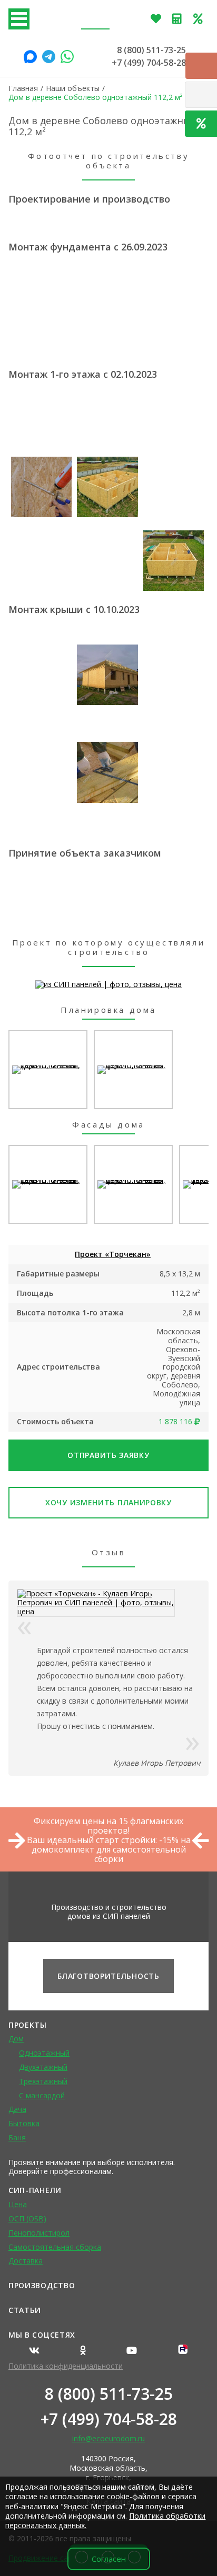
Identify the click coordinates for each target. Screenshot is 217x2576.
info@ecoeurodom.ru (108, 2438)
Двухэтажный (43, 2067)
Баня (17, 2137)
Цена (18, 2204)
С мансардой (42, 2095)
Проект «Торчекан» (113, 1254)
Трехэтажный (43, 2081)
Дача (17, 2109)
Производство (42, 2285)
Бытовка (24, 2123)
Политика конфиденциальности (66, 2366)
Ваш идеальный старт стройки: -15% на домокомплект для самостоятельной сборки (109, 1849)
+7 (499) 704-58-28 (149, 63)
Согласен (109, 2559)
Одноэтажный (44, 2053)
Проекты (28, 2025)
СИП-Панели (35, 2190)
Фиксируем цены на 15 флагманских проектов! (108, 1826)
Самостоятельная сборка (55, 2247)
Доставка (26, 2261)
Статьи (25, 2310)
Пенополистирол (39, 2233)
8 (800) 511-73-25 (151, 50)
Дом (16, 2039)
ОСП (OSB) (27, 2218)
